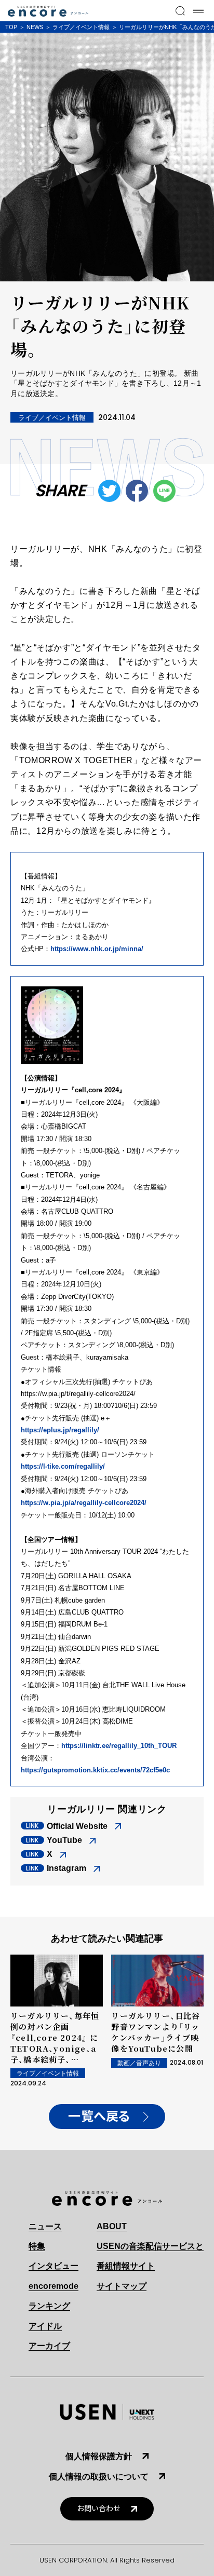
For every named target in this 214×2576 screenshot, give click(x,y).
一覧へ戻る (99, 2117)
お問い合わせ (99, 2509)
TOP (11, 27)
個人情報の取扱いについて (99, 2477)
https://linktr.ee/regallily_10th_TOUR (119, 1746)
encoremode (53, 2286)
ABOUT (112, 2226)
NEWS (35, 27)
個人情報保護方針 (99, 2456)
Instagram (66, 1868)
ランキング (49, 2306)
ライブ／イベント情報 (81, 27)
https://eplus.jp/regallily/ (60, 1430)
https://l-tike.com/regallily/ (63, 1466)
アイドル (45, 2326)
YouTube (64, 1840)
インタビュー (53, 2266)
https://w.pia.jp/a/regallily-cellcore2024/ (84, 1503)
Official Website (77, 1826)
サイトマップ (122, 2286)
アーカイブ (49, 2346)
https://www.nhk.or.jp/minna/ (97, 949)
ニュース (45, 2226)
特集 (37, 2246)
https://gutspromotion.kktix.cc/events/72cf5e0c (95, 1770)
